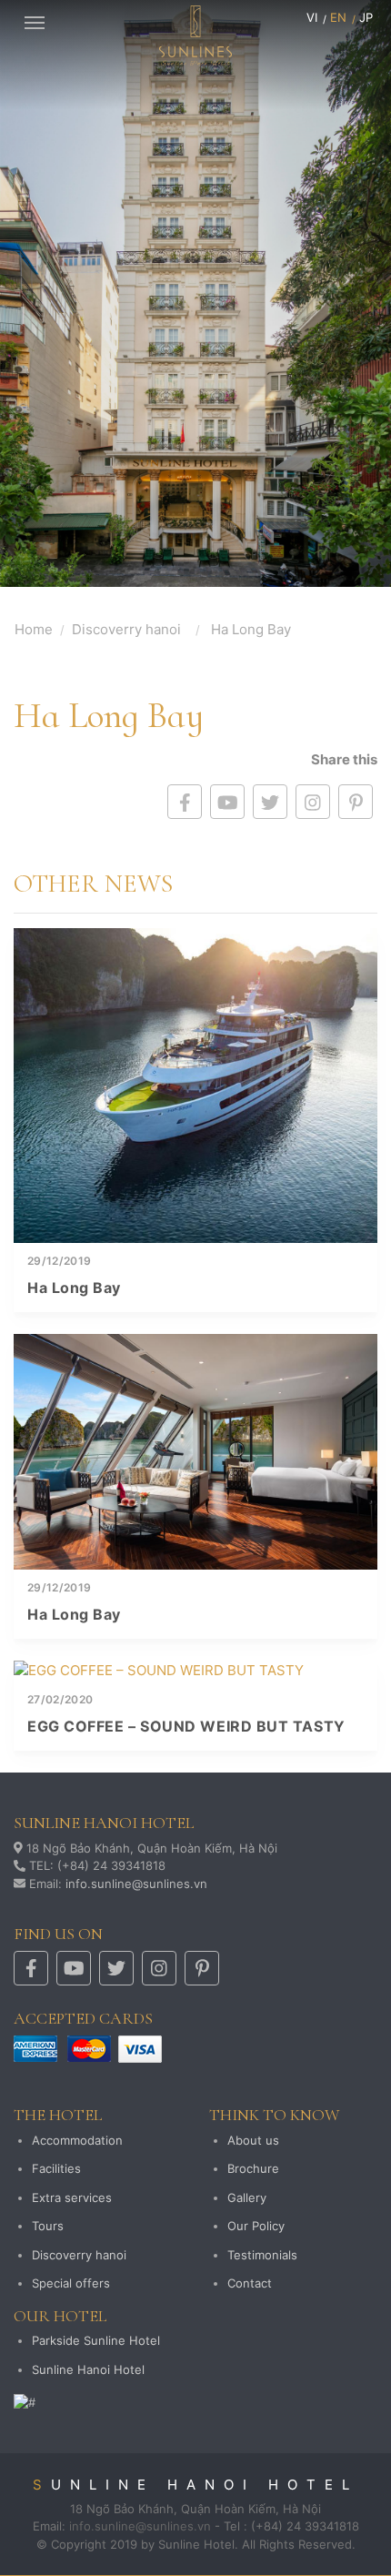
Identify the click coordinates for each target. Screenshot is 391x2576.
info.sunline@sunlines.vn (136, 1884)
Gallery (247, 2197)
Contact (250, 2283)
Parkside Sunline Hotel (96, 2340)
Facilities (56, 2168)
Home (34, 629)
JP (366, 17)
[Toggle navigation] (35, 21)
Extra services (72, 2197)
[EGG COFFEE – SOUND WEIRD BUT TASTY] (195, 1671)
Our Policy (256, 2226)
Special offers (71, 2283)
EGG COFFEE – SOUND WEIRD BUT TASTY (186, 1726)
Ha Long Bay (74, 1288)
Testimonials (262, 2255)
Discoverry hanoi (126, 629)
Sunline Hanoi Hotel (88, 2369)
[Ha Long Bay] (195, 1086)
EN (338, 17)
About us (253, 2140)
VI (312, 17)
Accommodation (77, 2140)
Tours (48, 2226)
